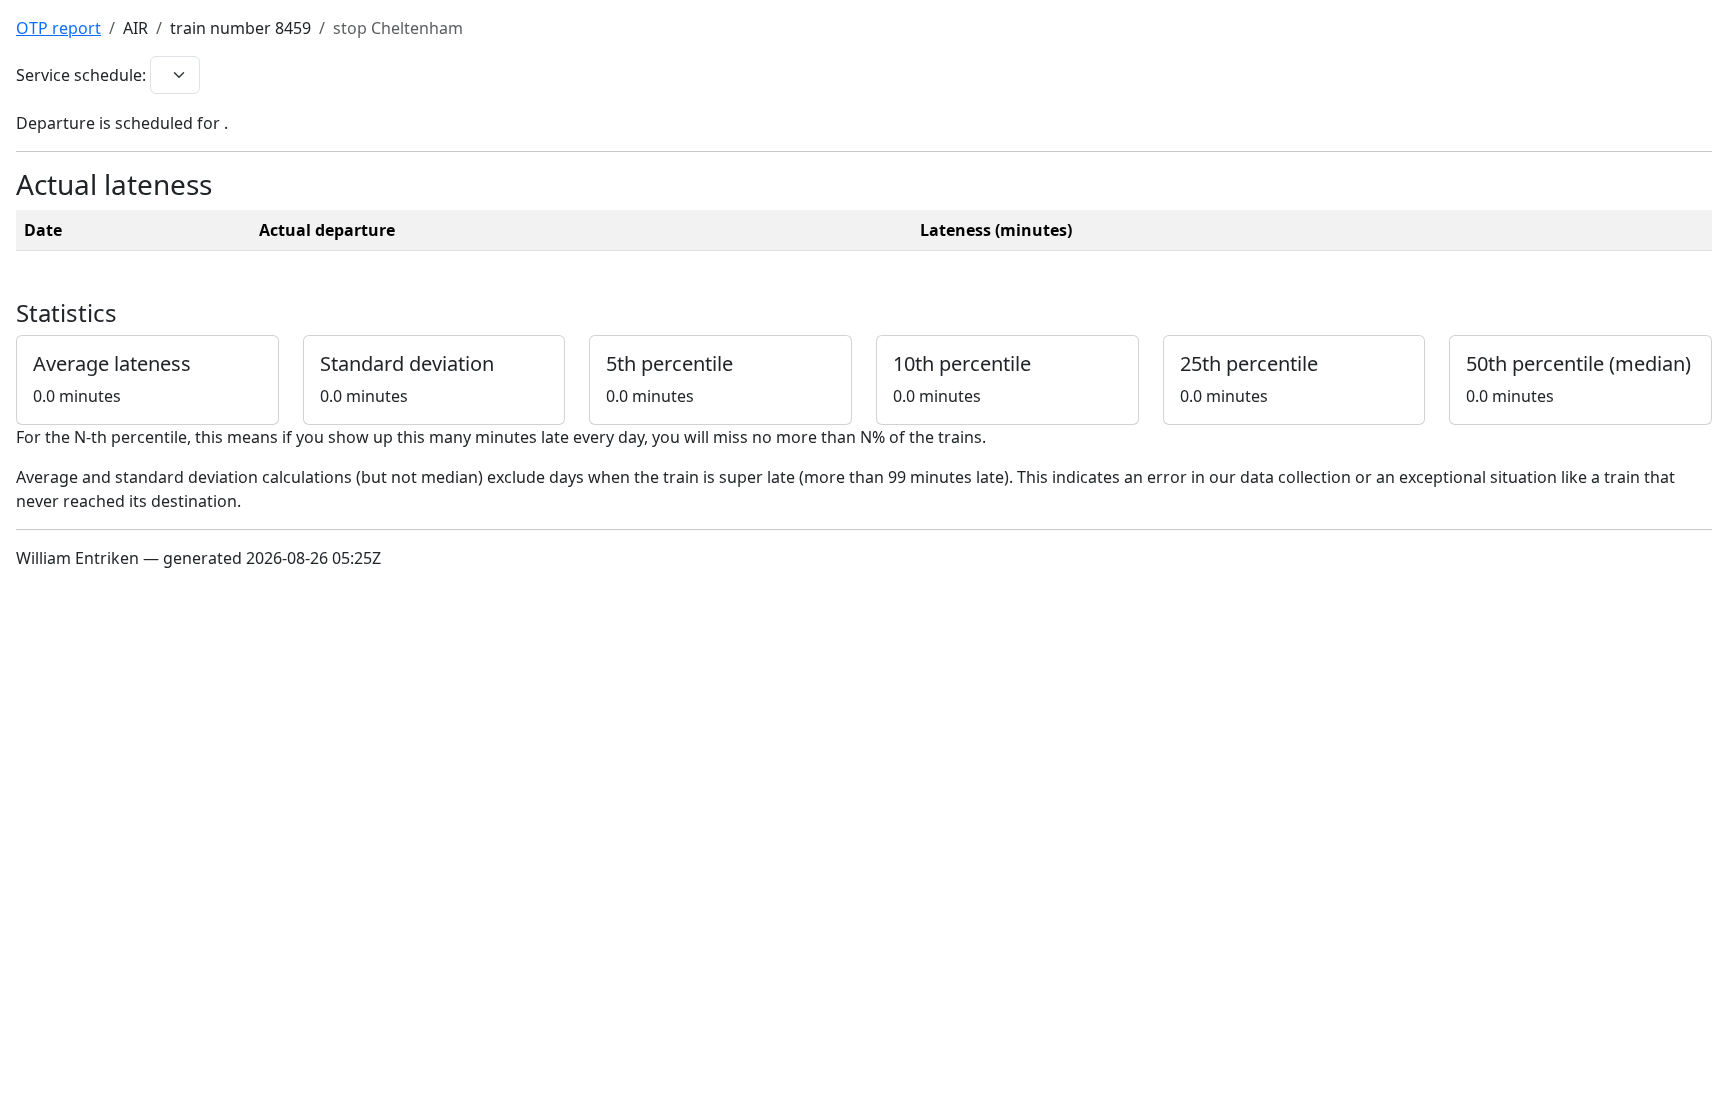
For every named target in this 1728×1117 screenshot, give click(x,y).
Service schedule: (81, 75)
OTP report (58, 28)
